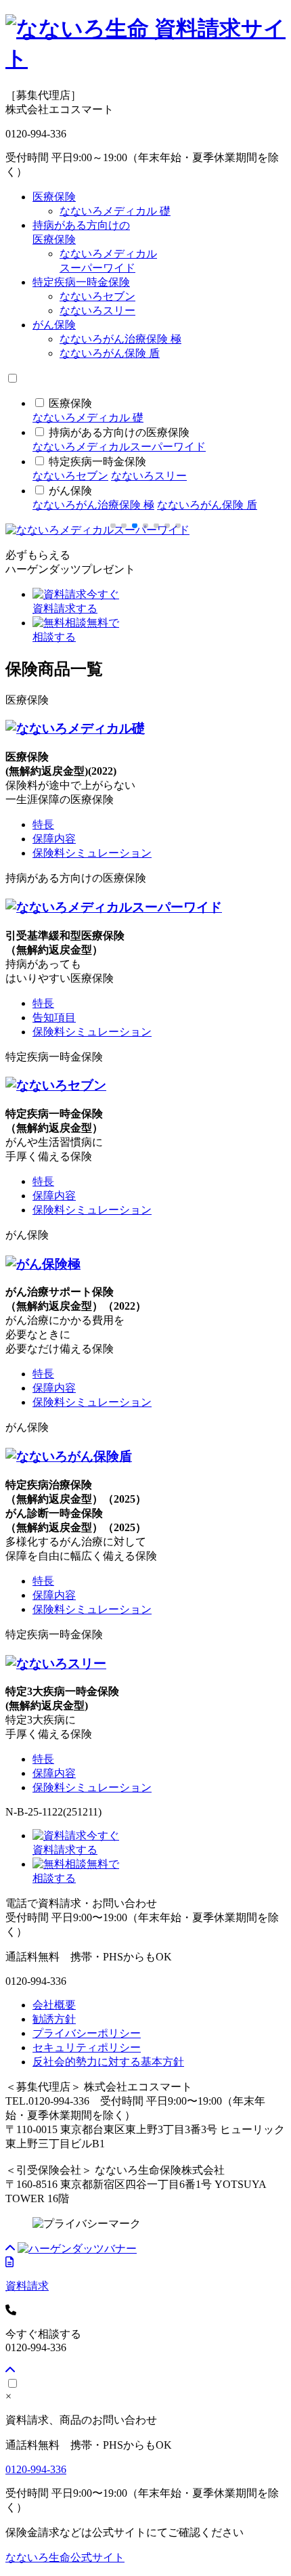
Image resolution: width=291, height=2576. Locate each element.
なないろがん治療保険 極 (120, 339)
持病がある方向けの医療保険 (119, 432)
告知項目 (54, 1017)
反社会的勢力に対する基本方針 (108, 2062)
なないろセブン (97, 296)
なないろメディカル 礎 (115, 211)
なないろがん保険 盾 (110, 353)
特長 (43, 824)
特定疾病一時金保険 (81, 282)
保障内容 (54, 839)
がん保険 (54, 325)
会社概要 (54, 2005)
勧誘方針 (54, 2019)
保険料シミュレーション (92, 853)
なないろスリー (97, 310)
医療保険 (54, 197)
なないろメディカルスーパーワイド (119, 447)
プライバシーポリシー (87, 2033)
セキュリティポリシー (87, 2047)
